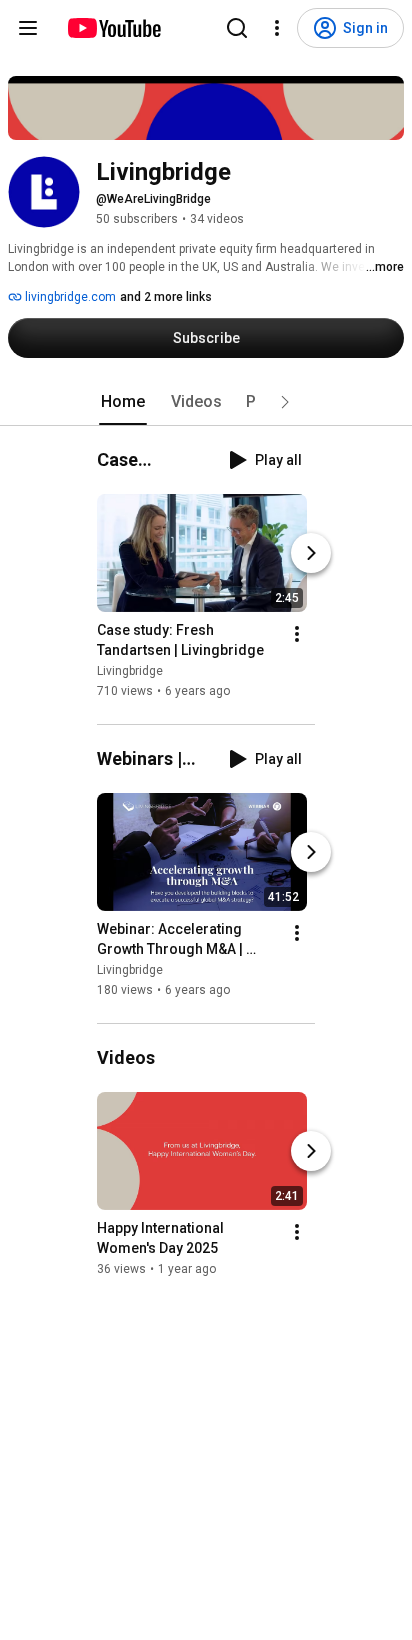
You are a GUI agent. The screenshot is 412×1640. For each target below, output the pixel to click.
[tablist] (206, 402)
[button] (285, 402)
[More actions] (297, 634)
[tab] (123, 402)
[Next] (311, 553)
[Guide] (28, 28)
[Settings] (277, 28)
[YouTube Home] (113, 28)
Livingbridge (130, 671)
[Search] (237, 28)
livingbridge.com (69, 297)
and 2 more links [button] (166, 297)
